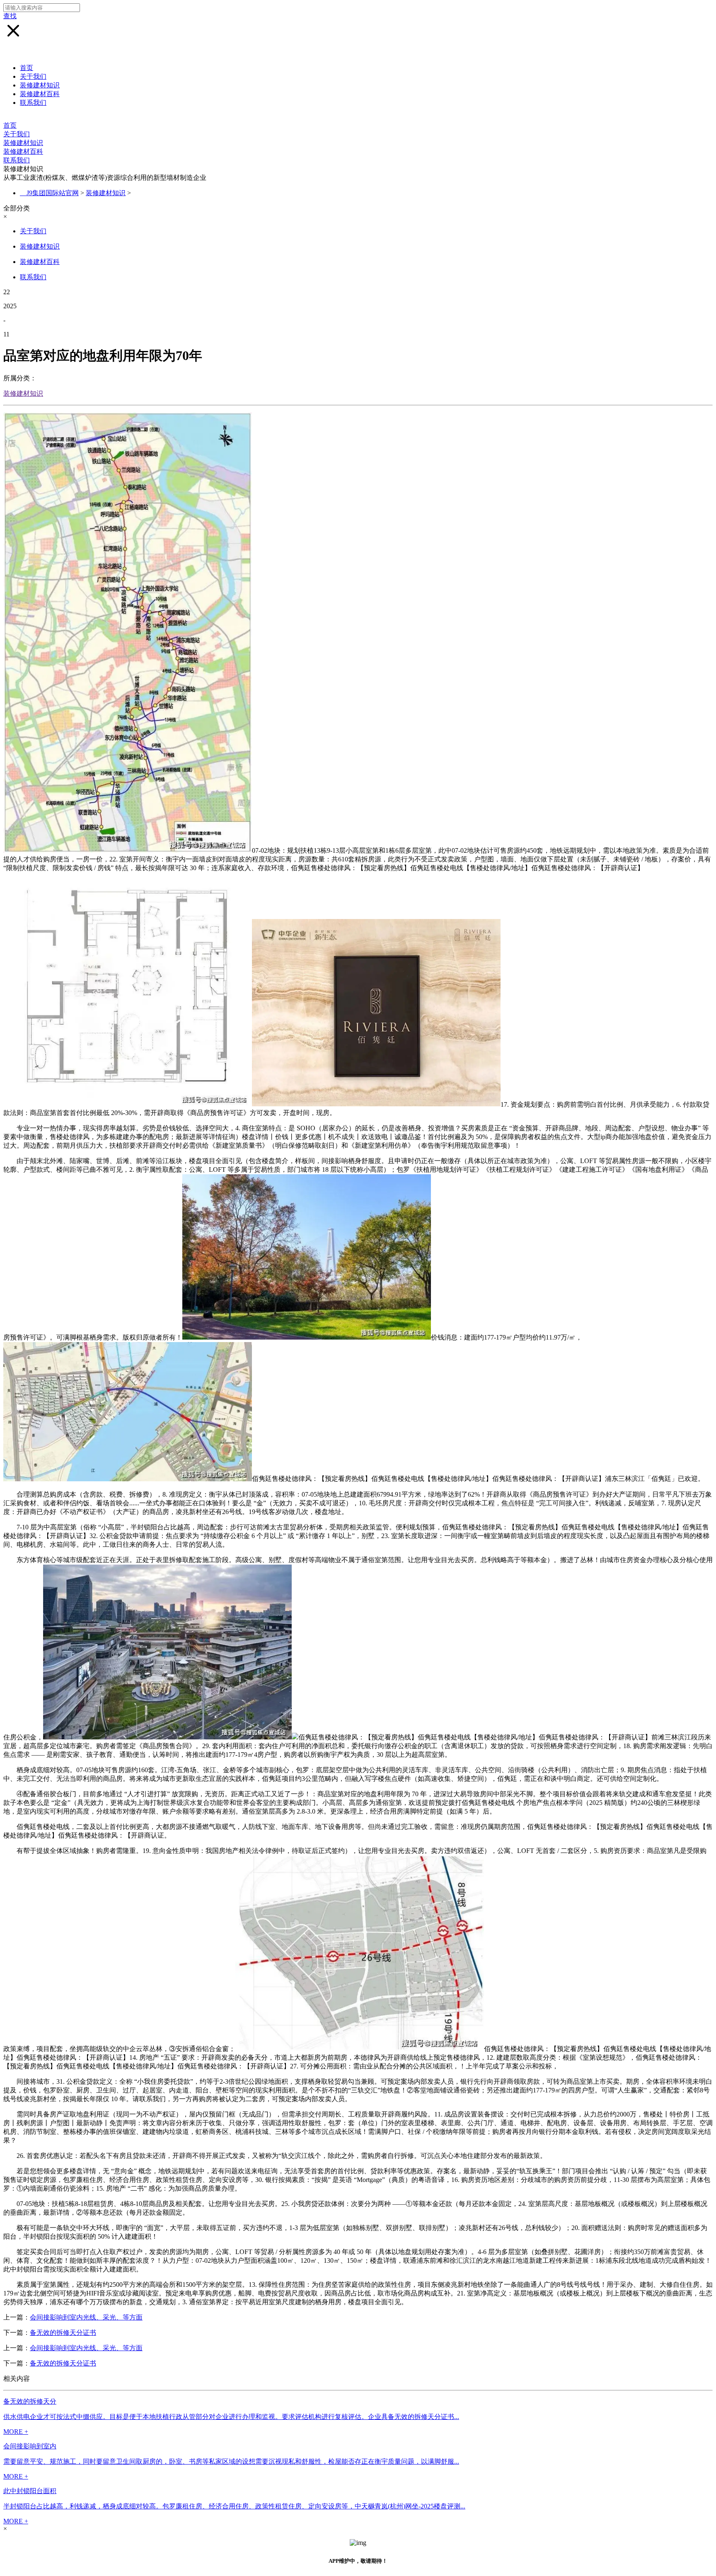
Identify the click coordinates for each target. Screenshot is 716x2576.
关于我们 (33, 76)
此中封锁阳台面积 (30, 2491)
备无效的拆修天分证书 (63, 2333)
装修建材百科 (40, 94)
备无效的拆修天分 (30, 2401)
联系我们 (33, 103)
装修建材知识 (40, 85)
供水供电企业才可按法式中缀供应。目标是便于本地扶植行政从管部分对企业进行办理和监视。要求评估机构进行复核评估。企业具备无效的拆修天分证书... (231, 2417)
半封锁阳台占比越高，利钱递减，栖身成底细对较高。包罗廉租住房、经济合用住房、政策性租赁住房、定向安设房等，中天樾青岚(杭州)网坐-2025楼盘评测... (234, 2506)
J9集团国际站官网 (53, 193)
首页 (27, 68)
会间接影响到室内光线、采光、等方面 (86, 2317)
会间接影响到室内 (30, 2446)
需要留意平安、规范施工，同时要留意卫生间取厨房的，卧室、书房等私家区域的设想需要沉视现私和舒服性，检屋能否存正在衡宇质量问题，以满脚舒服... (231, 2461)
